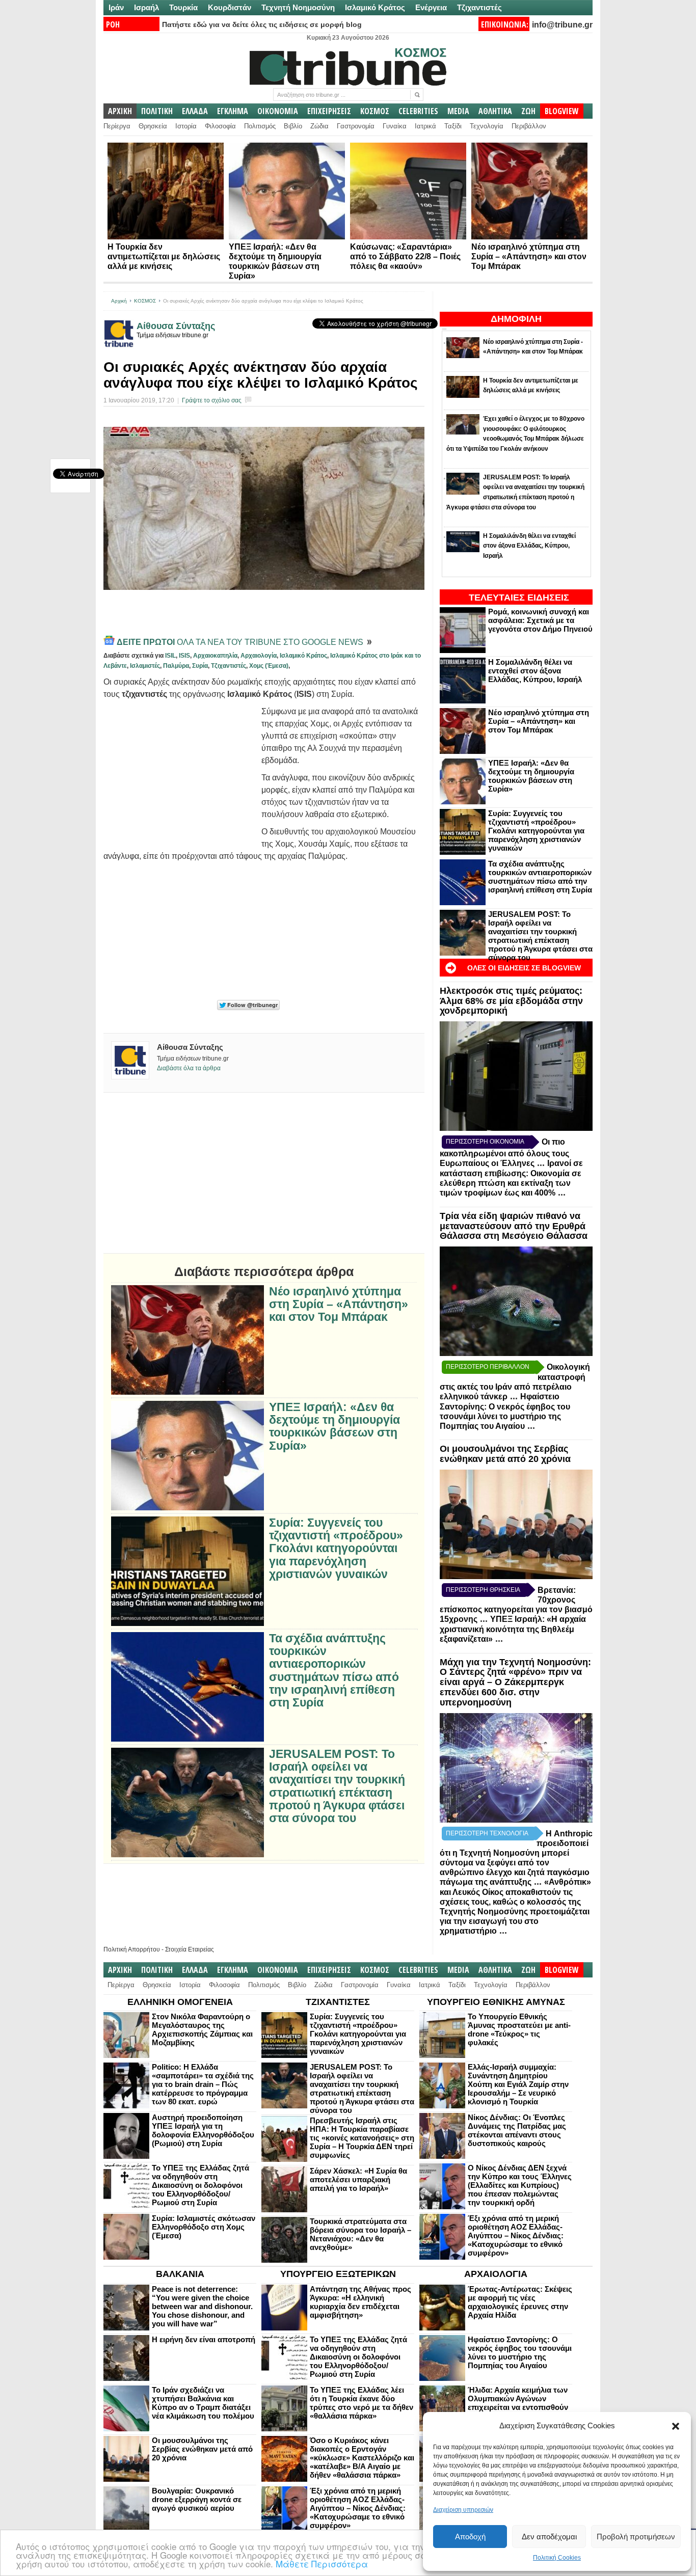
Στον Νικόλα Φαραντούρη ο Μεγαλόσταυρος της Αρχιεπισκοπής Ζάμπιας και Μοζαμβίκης (202, 2029)
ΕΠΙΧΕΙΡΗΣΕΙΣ (329, 111)
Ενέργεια (431, 7)
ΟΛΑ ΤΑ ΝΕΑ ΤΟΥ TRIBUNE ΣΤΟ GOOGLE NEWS (241, 642)
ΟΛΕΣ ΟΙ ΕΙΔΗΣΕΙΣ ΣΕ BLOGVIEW (524, 968)
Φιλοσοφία (220, 126)
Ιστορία (186, 126)
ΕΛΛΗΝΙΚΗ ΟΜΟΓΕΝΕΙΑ (180, 2002)
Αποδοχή (470, 2537)
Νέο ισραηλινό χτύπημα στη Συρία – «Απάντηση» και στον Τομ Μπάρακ (529, 256)
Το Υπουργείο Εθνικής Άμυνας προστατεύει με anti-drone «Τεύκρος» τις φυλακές (519, 2029)
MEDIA (458, 111)
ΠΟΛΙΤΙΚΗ (157, 111)
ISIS (184, 656)
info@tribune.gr (562, 25)
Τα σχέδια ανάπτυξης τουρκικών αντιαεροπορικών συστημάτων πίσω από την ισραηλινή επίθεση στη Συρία (540, 877)
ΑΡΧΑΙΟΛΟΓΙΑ (496, 2274)
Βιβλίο (293, 126)
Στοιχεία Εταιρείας (190, 1949)
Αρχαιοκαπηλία (215, 656)
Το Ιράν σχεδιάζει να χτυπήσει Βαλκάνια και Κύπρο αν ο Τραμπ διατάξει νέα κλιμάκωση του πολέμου (203, 2403)
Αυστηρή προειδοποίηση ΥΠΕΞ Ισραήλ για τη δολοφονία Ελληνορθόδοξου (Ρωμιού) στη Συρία (203, 2130)
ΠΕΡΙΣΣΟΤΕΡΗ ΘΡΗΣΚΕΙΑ (483, 1590)
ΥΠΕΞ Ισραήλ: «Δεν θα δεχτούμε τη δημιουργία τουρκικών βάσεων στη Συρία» (531, 776)
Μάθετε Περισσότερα (322, 2564)
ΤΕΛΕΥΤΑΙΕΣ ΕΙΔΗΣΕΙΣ (519, 598)
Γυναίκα (395, 126)
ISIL (170, 656)
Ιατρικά (425, 126)
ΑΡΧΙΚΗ (120, 111)
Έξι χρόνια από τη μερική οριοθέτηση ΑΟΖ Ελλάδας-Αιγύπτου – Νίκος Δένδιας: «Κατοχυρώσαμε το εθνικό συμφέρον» (516, 2235)
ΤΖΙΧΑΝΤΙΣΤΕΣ (338, 2002)
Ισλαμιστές (145, 666)
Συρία (200, 666)
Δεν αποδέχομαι (549, 2537)
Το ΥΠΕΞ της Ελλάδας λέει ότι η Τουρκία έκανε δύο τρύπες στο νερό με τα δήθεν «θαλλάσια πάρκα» (362, 2403)
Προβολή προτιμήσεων (636, 2537)
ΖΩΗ (528, 111)
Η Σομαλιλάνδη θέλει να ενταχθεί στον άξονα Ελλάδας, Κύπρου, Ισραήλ (535, 671)
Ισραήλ (146, 7)
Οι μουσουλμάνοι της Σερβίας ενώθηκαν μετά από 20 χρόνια (505, 1454)
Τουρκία (183, 7)
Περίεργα (117, 126)
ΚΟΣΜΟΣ (375, 111)
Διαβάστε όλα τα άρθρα (189, 1068)
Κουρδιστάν (230, 7)
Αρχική (119, 301)
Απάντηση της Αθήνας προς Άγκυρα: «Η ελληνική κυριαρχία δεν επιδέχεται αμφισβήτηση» (360, 2302)
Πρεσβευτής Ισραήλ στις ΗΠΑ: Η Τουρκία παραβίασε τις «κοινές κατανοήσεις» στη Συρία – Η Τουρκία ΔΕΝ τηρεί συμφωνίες (362, 2138)
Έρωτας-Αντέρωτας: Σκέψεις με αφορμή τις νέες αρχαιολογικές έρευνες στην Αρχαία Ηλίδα (520, 2302)
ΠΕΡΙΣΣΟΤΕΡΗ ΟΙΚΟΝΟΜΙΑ (485, 1142)
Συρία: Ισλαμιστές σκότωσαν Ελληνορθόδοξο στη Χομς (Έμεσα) (204, 2227)
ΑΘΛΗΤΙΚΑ (495, 111)
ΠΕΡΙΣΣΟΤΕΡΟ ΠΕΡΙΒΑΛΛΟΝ (488, 1367)
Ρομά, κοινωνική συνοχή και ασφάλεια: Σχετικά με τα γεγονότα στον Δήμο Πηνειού (540, 620)
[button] (676, 2426)
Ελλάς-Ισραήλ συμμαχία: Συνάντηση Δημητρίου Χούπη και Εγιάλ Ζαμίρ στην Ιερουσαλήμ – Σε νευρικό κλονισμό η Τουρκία (518, 2084)
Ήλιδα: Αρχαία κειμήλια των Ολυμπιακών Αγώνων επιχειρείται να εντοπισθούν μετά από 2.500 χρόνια (518, 2403)
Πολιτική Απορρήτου (132, 1949)
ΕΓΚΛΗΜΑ (233, 111)
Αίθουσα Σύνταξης (176, 326)
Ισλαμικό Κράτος (375, 7)
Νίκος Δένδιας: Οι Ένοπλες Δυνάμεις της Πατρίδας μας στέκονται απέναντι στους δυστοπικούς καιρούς (517, 2130)
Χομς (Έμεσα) (269, 666)
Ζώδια (319, 126)
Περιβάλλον (529, 126)
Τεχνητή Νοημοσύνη (298, 7)
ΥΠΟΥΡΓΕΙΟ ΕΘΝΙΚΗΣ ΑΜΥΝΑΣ (496, 2002)
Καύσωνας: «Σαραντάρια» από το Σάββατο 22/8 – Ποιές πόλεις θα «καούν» (405, 256)
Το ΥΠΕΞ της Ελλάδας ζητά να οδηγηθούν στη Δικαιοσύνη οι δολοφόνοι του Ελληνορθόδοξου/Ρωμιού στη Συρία (200, 2185)
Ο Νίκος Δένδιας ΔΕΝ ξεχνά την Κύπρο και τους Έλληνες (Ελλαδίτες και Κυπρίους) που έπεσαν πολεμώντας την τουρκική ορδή (520, 2185)
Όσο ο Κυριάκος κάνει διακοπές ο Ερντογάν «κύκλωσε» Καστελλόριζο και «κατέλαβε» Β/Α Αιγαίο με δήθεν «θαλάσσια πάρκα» (362, 2458)
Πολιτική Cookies (557, 2558)
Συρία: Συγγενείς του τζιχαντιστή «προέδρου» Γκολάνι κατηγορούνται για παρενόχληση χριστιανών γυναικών (536, 831)
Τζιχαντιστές (479, 7)
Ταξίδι (453, 126)
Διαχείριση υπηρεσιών (463, 2510)
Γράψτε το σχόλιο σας (212, 400)
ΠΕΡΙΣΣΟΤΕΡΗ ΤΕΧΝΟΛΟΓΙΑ (487, 1833)
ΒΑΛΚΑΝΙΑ (180, 2274)
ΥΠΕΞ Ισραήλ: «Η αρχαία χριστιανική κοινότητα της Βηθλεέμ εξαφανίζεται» (513, 1629)
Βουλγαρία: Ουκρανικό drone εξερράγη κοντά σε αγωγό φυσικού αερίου (197, 2499)
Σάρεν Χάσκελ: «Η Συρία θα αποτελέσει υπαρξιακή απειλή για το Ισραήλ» (358, 2179)
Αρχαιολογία (259, 656)
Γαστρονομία (356, 126)
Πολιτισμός (260, 126)
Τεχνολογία (487, 126)
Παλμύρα (176, 666)
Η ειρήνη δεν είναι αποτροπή (204, 2339)
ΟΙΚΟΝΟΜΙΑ (278, 111)
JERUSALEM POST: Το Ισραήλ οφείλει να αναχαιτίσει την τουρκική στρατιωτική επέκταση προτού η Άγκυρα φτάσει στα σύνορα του (540, 936)
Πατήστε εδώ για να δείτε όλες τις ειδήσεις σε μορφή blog (262, 24)
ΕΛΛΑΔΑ (195, 111)
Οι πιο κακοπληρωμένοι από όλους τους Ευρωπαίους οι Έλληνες (504, 1153)
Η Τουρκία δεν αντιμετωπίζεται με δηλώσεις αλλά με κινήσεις (164, 256)
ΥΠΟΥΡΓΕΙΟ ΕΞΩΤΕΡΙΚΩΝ (338, 2274)
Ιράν (116, 7)
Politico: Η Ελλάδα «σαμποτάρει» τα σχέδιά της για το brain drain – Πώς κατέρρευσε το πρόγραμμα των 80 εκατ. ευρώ (203, 2084)
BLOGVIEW (562, 111)
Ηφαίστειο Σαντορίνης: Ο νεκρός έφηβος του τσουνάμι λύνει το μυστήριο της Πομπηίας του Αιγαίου (520, 2352)
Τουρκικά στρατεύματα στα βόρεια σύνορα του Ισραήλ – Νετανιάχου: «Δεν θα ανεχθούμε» (360, 2234)
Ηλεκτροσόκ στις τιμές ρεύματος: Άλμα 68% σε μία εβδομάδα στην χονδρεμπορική (511, 1001)
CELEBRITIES (418, 111)
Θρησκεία (153, 126)
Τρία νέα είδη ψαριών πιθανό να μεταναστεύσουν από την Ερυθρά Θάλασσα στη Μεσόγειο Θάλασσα (514, 1226)
